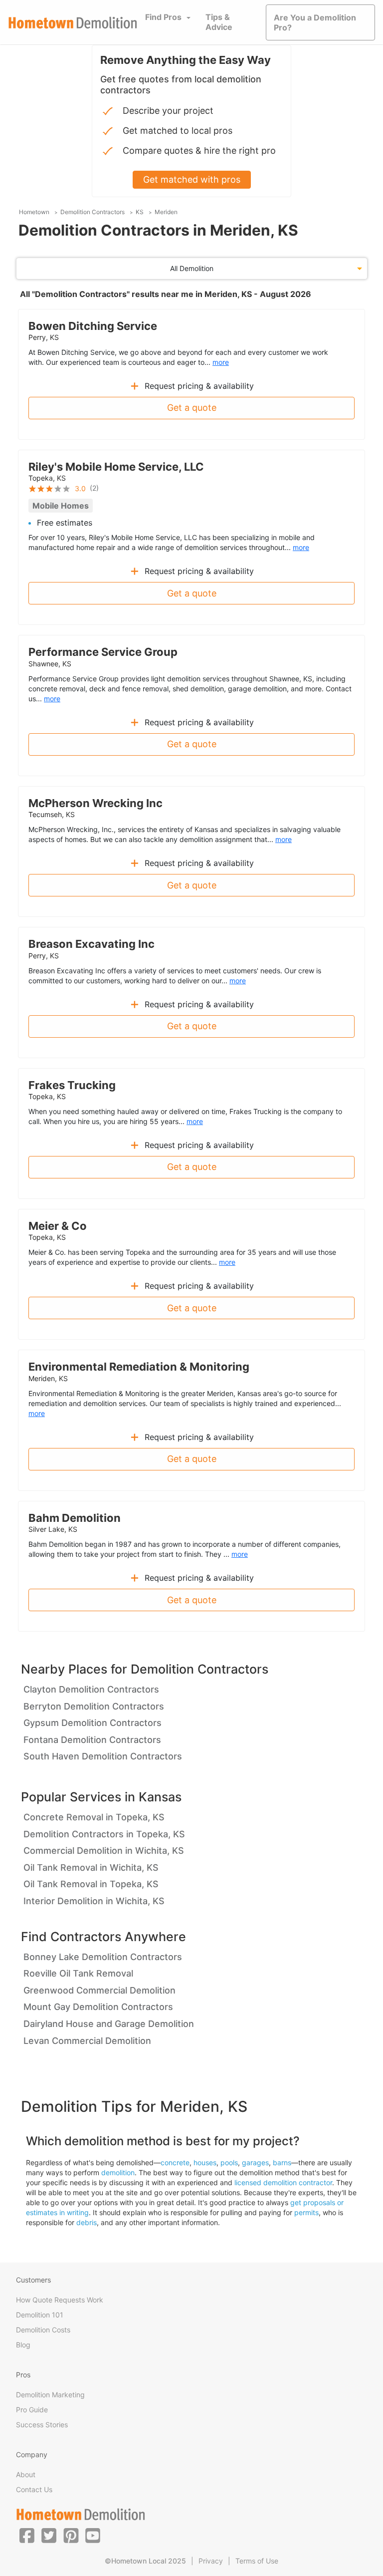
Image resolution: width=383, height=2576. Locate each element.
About (26, 2474)
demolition (118, 2172)
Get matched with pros (192, 179)
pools (229, 2162)
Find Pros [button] (163, 17)
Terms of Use (257, 2561)
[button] (27, 2535)
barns (282, 2162)
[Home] (73, 23)
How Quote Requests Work (60, 2300)
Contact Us (34, 2489)
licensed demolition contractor (283, 2182)
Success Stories (42, 2425)
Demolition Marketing (50, 2395)
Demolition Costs (43, 2330)
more (221, 362)
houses (205, 2162)
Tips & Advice (219, 22)
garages (255, 2162)
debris (87, 2222)
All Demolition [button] (192, 268)
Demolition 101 (40, 2315)
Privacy (211, 2561)
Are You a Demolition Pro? (315, 22)
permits (306, 2212)
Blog (23, 2345)
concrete (175, 2162)
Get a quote (192, 408)
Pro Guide (32, 2410)
